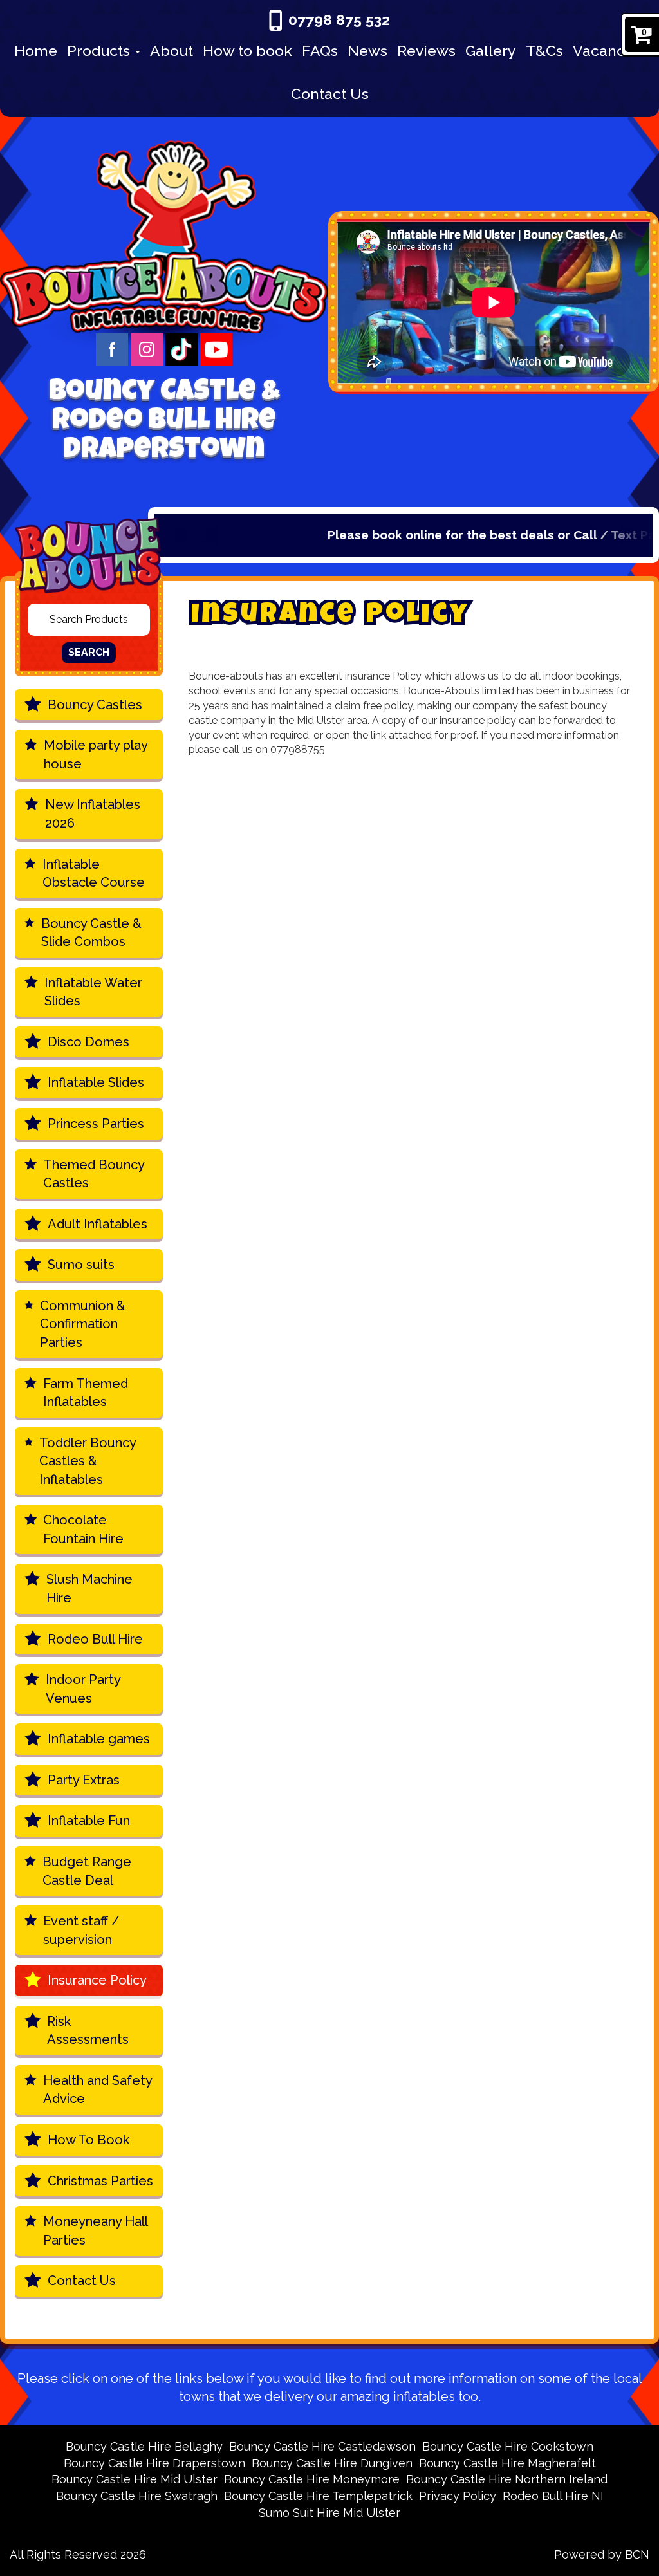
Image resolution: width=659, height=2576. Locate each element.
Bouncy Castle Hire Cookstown (508, 2446)
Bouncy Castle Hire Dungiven (332, 2463)
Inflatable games (99, 1739)
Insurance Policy (97, 1980)
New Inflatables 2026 (93, 814)
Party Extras (84, 1780)
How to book (247, 51)
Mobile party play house (96, 755)
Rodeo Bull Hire (95, 1639)
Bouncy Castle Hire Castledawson (322, 2446)
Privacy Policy (458, 2496)
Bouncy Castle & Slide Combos (91, 933)
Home (36, 51)
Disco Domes (88, 1042)
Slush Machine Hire (89, 1589)
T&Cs (544, 51)
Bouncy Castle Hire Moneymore (312, 2479)
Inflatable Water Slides (93, 992)
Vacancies (609, 51)
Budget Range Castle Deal (87, 1871)
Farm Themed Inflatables (86, 1393)
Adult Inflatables (97, 1224)
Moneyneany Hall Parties (96, 2231)
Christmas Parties (100, 2181)
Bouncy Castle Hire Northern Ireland (507, 2479)
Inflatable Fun (89, 1821)
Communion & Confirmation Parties (83, 1324)
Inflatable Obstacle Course (94, 874)
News (367, 51)
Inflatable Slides (96, 1082)
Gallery (491, 51)
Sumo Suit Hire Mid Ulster (329, 2513)
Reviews (426, 51)
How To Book (88, 2140)
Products (100, 51)
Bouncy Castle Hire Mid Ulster (135, 2479)
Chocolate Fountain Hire (83, 1529)
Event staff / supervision (81, 1930)
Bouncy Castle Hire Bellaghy (144, 2446)
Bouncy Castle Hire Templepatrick (318, 2496)
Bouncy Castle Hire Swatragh (137, 2496)
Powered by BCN (602, 2554)
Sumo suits (81, 1265)
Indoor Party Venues (83, 1689)
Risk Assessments (88, 2031)
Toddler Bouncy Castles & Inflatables (88, 1461)
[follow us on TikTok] (183, 348)
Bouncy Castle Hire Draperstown (154, 2463)
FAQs (320, 51)
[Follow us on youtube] (216, 348)
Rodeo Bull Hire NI (553, 2496)
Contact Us (330, 94)
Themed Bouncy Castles (94, 1174)
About (172, 51)
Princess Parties (96, 1124)
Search (89, 652)
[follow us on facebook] (113, 348)
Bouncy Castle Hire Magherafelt (507, 2463)
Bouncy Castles (95, 705)
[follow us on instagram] (148, 348)
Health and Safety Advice (98, 2090)
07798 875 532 (339, 20)
